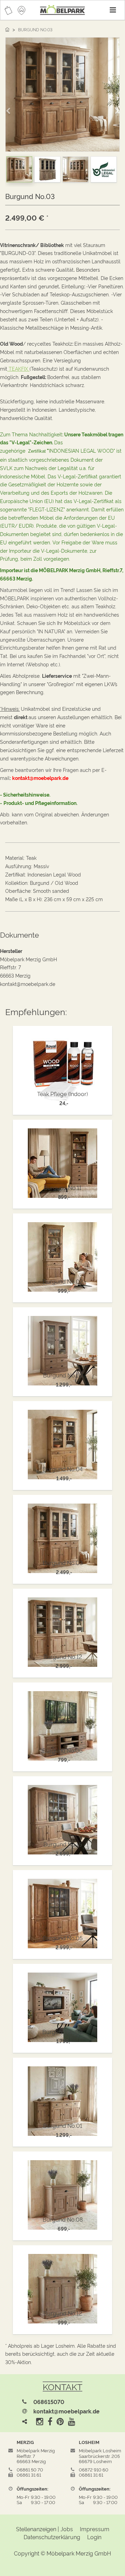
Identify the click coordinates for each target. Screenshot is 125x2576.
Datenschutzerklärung (52, 2537)
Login (94, 2537)
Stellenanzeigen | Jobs (44, 2529)
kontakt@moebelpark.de (66, 2411)
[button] (10, 108)
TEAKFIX (19, 368)
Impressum (95, 2529)
